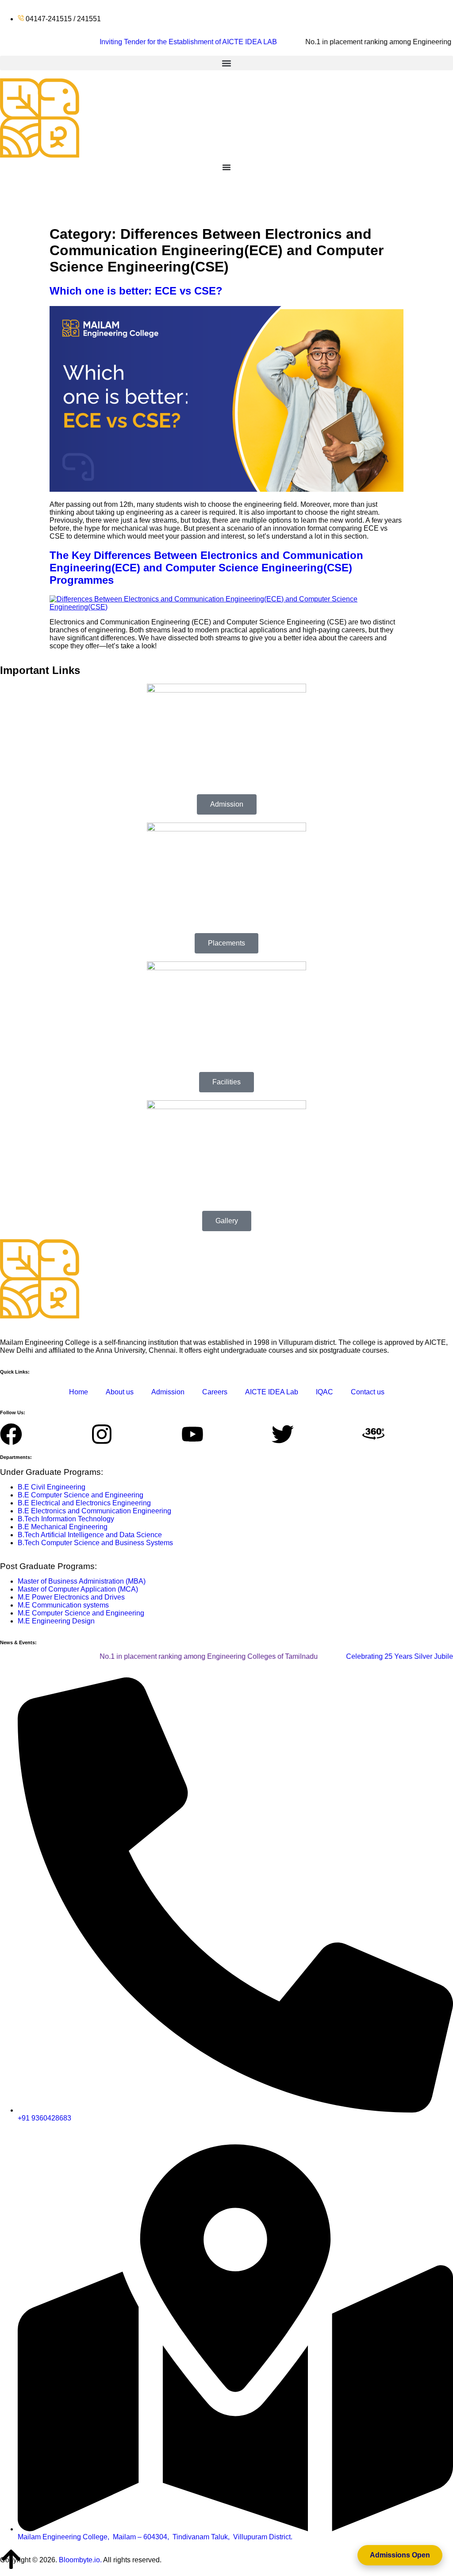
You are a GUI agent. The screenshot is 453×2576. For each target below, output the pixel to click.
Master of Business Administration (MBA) (82, 1581)
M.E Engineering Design (56, 1621)
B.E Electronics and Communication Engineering (94, 1511)
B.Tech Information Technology (66, 1519)
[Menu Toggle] (226, 167)
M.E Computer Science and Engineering (81, 1613)
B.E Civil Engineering (52, 1487)
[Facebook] (11, 1434)
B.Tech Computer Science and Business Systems (95, 1543)
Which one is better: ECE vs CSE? (136, 291)
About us (120, 1392)
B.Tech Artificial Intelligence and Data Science (90, 1535)
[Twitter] (283, 1434)
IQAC (324, 1392)
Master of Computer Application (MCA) (78, 1589)
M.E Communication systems (63, 1605)
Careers (215, 1392)
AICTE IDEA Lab (272, 1392)
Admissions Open (400, 2555)
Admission (168, 1392)
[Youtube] (192, 1434)
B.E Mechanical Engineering (63, 1527)
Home (79, 1392)
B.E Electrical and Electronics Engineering (84, 1503)
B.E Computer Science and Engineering (81, 1495)
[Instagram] (102, 1434)
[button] (226, 63)
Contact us (368, 1392)
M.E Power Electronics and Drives (71, 1597)
